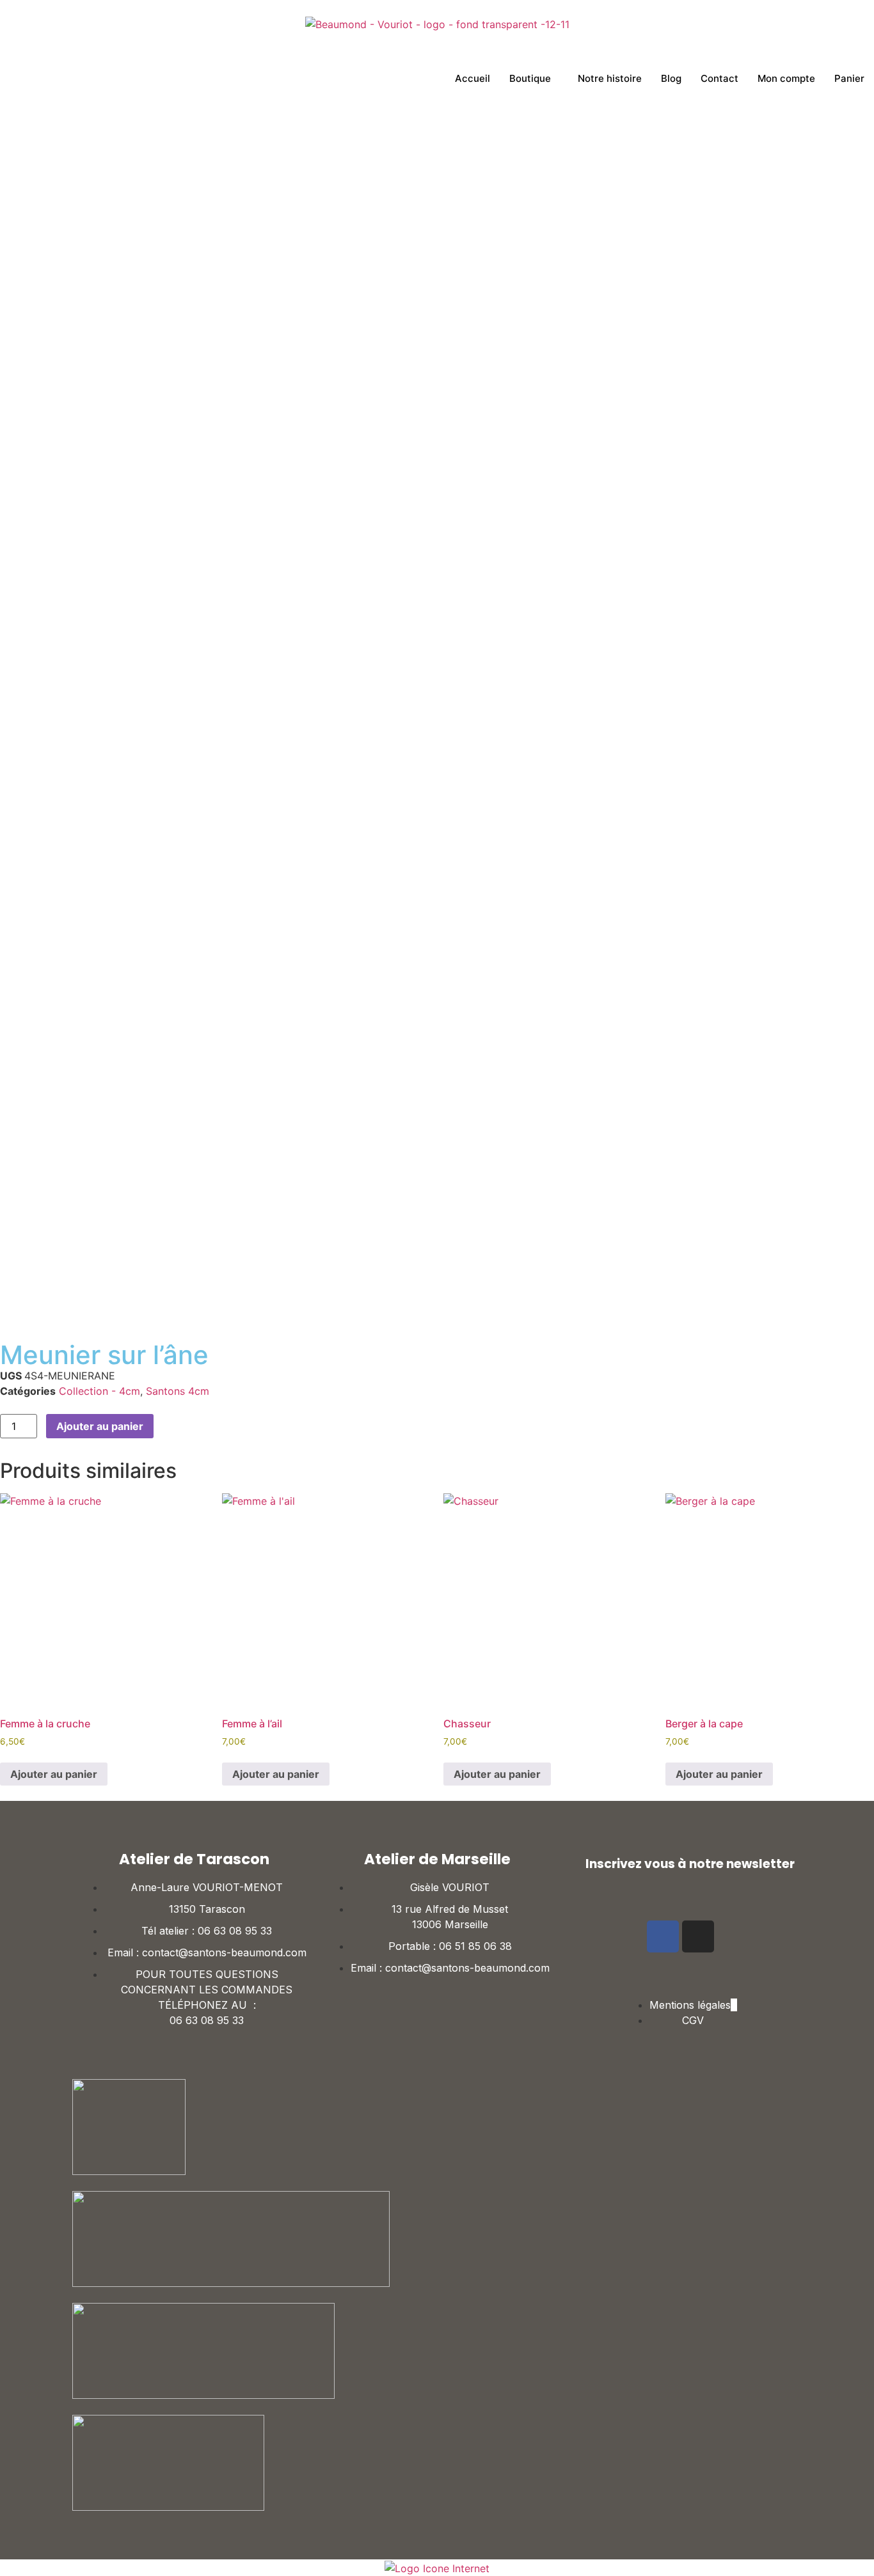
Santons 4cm (178, 1391)
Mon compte (786, 78)
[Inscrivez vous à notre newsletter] (573, 1864)
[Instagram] (698, 1936)
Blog (671, 78)
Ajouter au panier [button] (54, 1774)
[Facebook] (663, 1936)
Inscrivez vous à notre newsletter (690, 1864)
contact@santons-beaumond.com (224, 1952)
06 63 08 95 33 (235, 1931)
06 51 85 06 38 (475, 1946)
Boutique (530, 78)
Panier (849, 78)
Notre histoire (610, 78)
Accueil (473, 78)
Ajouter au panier (100, 1426)
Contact (719, 78)
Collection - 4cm (99, 1391)
